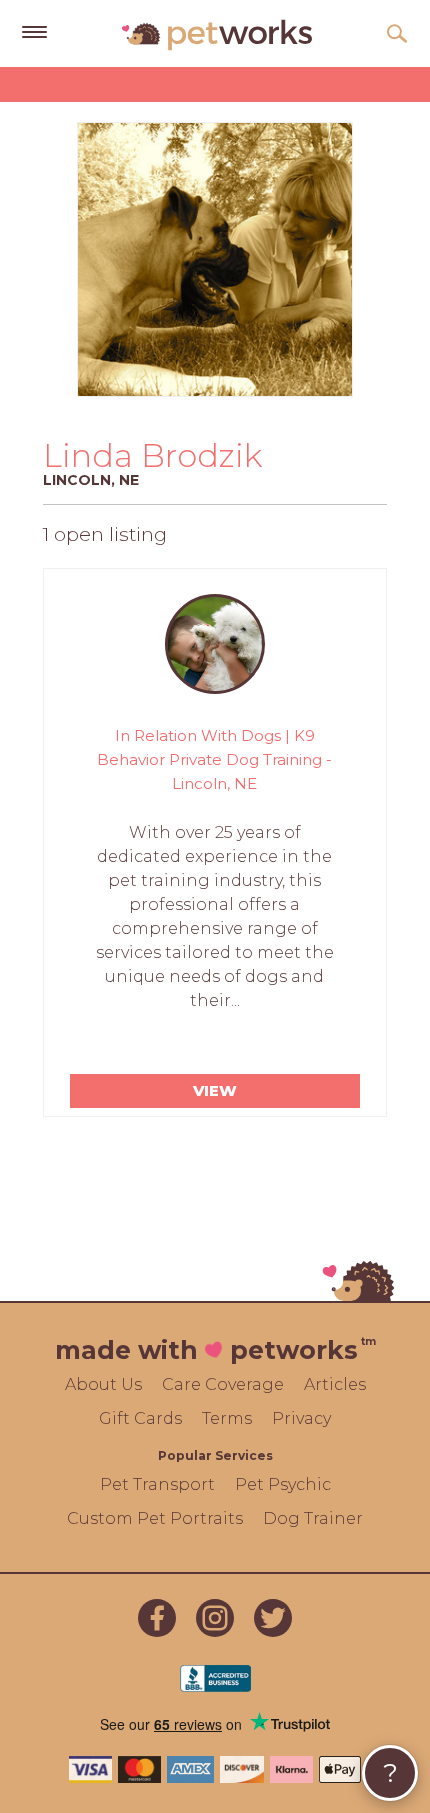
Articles (335, 1384)
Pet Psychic (283, 1484)
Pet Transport (157, 1484)
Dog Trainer (313, 1518)
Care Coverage (223, 1384)
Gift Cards (140, 1418)
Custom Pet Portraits (155, 1518)
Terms (227, 1418)
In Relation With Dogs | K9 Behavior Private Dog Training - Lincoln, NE (214, 759)
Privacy (301, 1418)
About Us (103, 1384)
